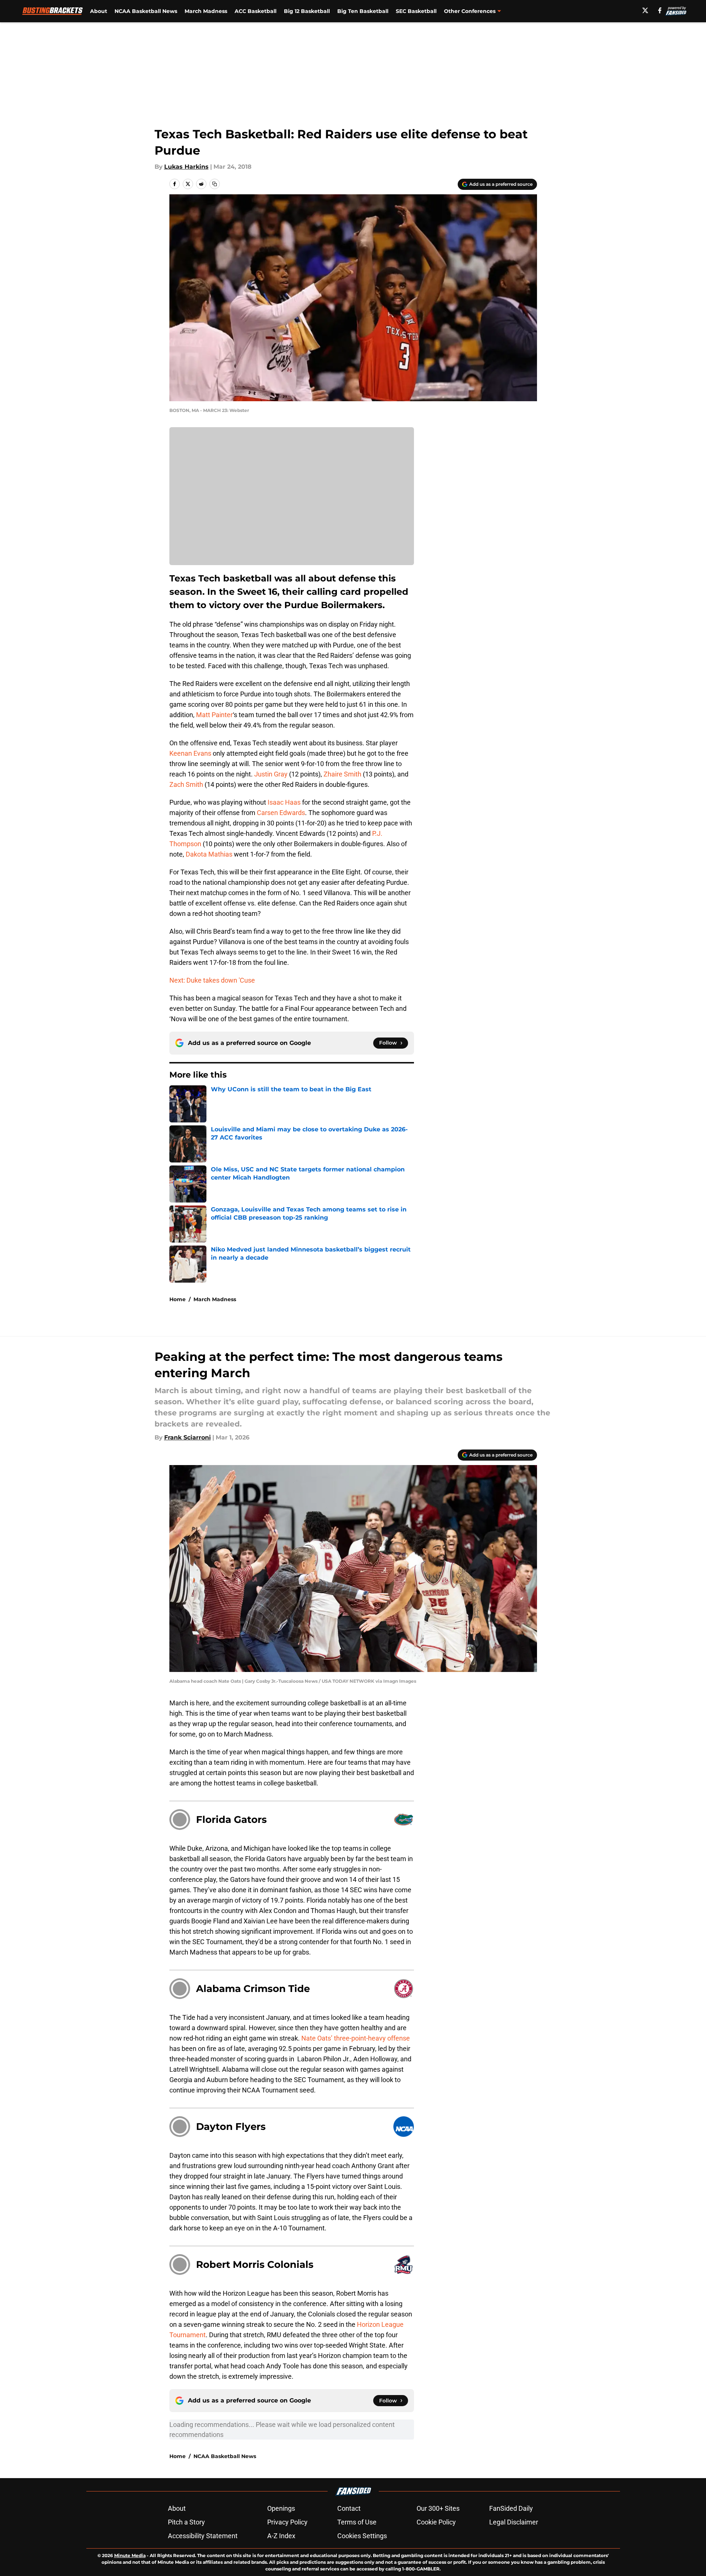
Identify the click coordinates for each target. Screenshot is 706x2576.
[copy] (215, 184)
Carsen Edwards (281, 813)
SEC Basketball (416, 11)
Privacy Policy (287, 2522)
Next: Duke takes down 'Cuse (212, 980)
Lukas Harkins (186, 167)
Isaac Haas (284, 802)
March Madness (206, 11)
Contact (349, 2508)
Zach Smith (186, 784)
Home (178, 1299)
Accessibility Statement (203, 2536)
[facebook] (660, 10)
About (99, 11)
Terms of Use (357, 2522)
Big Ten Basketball (363, 11)
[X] (645, 10)
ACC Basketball (256, 11)
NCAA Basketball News (146, 11)
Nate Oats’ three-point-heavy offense (356, 2038)
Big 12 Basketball (307, 11)
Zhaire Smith (342, 774)
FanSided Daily (511, 2508)
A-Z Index (281, 2536)
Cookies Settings (362, 2536)
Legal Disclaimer (514, 2522)
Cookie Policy (436, 2522)
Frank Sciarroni (188, 1437)
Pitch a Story (186, 2522)
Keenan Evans (190, 753)
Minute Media (130, 2555)
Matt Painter (214, 715)
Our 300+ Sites (438, 2508)
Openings (281, 2508)
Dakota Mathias (209, 854)
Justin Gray (271, 774)
